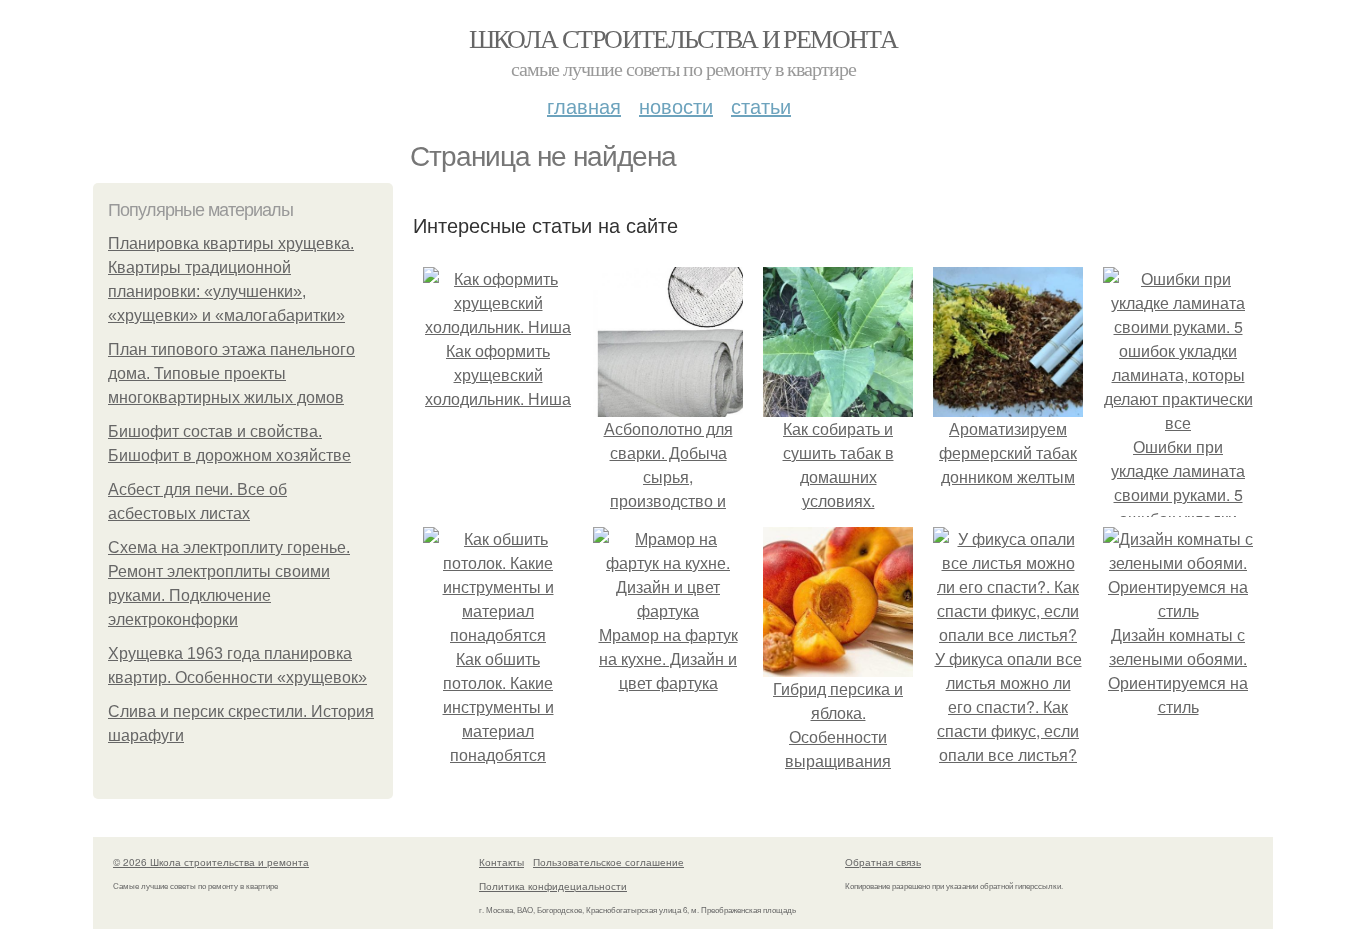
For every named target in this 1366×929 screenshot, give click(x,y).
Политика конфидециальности (553, 886)
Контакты (501, 862)
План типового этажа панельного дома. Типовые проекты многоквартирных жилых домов (231, 373)
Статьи (761, 105)
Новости (676, 105)
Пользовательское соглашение (608, 862)
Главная (584, 105)
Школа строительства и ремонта (683, 38)
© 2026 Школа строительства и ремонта (211, 862)
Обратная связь (883, 862)
